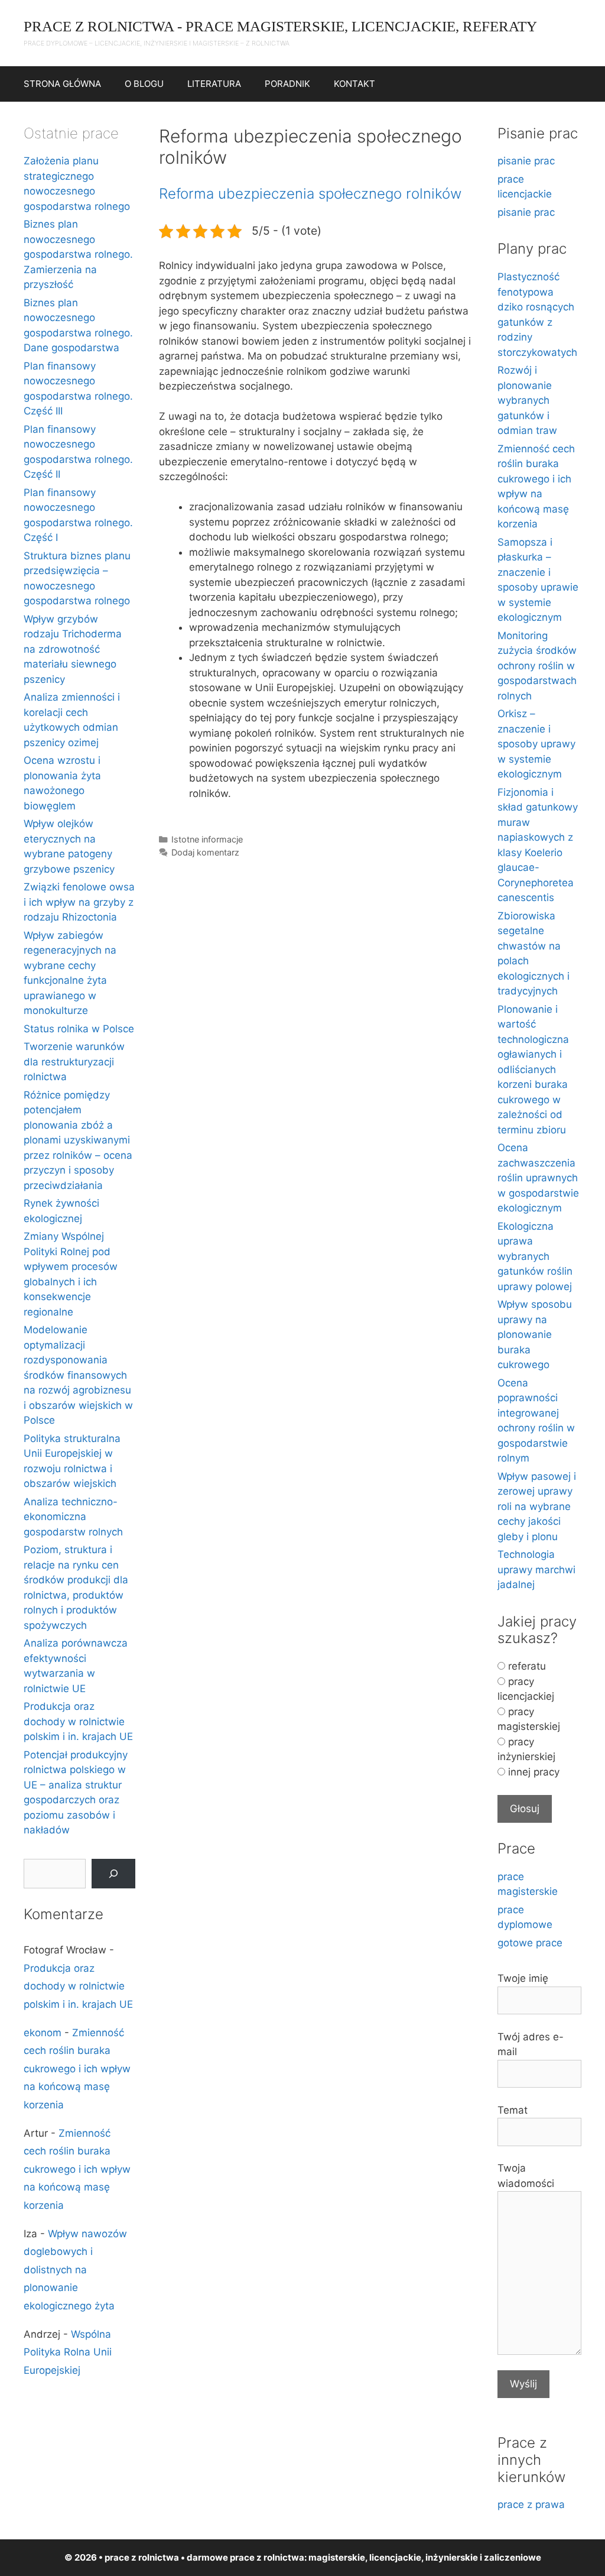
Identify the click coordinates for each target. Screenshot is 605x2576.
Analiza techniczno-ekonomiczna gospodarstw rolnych (73, 1517)
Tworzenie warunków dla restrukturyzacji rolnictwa (74, 1062)
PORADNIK (287, 84)
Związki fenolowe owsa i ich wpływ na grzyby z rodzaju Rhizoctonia (79, 902)
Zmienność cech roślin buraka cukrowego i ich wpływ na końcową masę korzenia (77, 2069)
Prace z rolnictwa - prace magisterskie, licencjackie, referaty (280, 26)
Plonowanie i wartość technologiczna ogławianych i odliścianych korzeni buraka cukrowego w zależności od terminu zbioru (533, 1070)
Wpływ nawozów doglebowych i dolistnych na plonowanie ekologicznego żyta (75, 2270)
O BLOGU (144, 84)
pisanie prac (526, 161)
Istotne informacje (207, 839)
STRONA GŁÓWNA (62, 84)
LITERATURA (214, 84)
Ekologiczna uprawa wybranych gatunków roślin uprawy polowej (535, 1256)
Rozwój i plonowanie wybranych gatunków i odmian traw (527, 400)
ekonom (43, 2033)
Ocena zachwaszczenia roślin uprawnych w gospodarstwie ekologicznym (538, 1178)
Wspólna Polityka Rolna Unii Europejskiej (68, 2352)
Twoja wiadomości (526, 2176)
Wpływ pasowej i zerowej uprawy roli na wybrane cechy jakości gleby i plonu (537, 1506)
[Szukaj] (113, 1874)
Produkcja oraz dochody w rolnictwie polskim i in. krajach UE (78, 1721)
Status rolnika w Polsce (79, 1029)
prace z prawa (531, 2504)
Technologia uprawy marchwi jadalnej (536, 1569)
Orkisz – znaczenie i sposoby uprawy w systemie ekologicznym (536, 744)
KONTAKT (354, 84)
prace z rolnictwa (267, 2557)
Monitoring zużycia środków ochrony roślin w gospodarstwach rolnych (537, 666)
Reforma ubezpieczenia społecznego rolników (310, 194)
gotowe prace (530, 1943)
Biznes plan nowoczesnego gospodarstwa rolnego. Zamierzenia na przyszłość (78, 254)
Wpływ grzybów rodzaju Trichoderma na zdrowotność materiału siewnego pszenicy (73, 649)
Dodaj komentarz (205, 852)
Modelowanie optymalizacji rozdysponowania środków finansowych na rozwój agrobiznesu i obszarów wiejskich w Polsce (78, 1375)
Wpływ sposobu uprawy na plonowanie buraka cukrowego (535, 1334)
